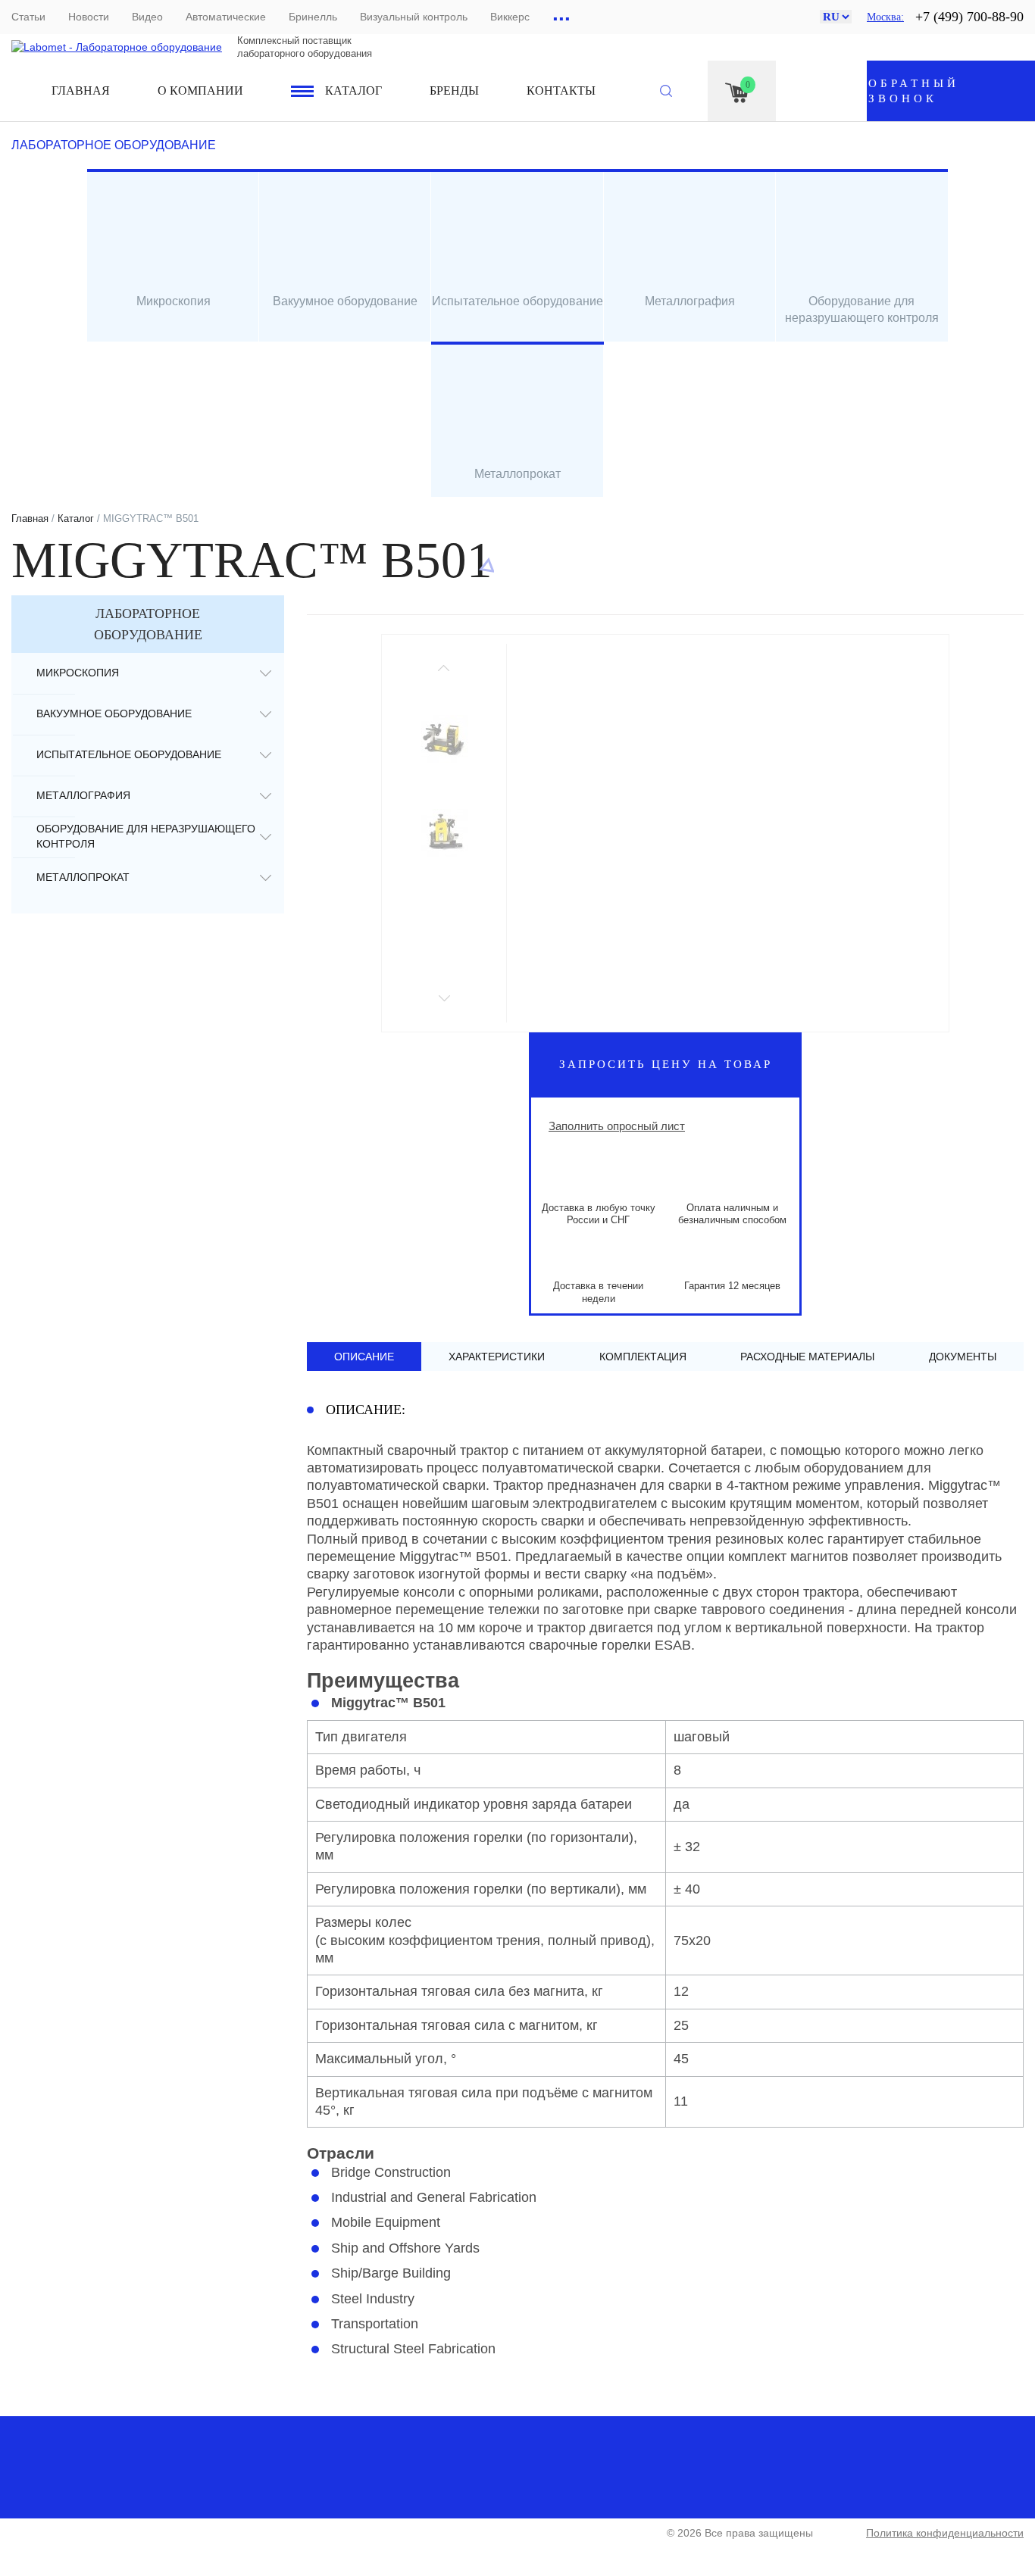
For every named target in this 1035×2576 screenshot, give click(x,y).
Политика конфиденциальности (945, 2533)
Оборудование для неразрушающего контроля (146, 836)
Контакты (561, 91)
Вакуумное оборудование (114, 713)
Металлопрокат (83, 877)
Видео (147, 17)
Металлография (83, 795)
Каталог (353, 91)
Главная (81, 91)
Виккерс (510, 17)
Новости (89, 17)
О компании (200, 91)
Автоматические (226, 17)
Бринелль (313, 17)
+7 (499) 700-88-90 (969, 17)
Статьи (28, 17)
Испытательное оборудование (129, 754)
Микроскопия (78, 673)
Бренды (454, 91)
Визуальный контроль (414, 17)
